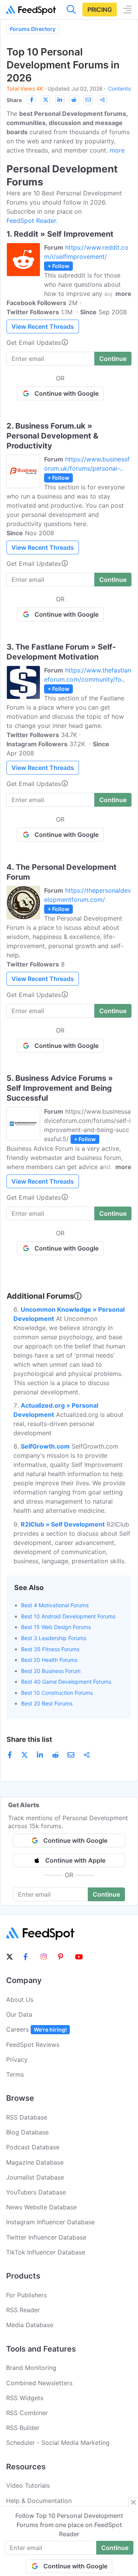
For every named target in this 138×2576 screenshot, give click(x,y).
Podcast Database (33, 2147)
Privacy (17, 2060)
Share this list (29, 1739)
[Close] (133, 2502)
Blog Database (27, 2132)
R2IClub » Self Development (63, 1524)
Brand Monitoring (31, 2368)
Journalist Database (35, 2177)
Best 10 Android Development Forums (68, 1616)
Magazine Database (35, 2162)
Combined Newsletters (39, 2383)
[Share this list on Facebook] (31, 100)
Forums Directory (33, 29)
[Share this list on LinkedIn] (60, 100)
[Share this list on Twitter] (46, 100)
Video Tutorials (28, 2485)
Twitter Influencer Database (46, 2237)
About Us (20, 1999)
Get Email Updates (34, 343)
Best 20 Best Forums (47, 1703)
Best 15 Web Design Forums (56, 1627)
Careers (36, 2029)
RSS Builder (23, 2428)
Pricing (100, 10)
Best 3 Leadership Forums (54, 1638)
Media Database (30, 2325)
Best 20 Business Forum (51, 1671)
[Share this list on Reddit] (74, 100)
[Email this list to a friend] (88, 100)
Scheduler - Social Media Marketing (58, 2443)
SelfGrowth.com (45, 1446)
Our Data (19, 2014)
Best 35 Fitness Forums (50, 1649)
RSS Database (27, 2117)
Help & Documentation (39, 2501)
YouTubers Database (36, 2192)
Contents (119, 89)
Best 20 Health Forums (49, 1660)
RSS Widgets (25, 2398)
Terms (15, 2074)
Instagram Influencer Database (50, 2222)
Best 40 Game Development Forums (66, 1682)
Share (14, 100)
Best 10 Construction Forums (57, 1693)
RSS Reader (23, 2310)
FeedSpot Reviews (33, 2045)
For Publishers (26, 2295)
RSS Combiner (27, 2413)
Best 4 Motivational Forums (55, 1605)
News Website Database (41, 2207)
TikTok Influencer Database (46, 2252)
